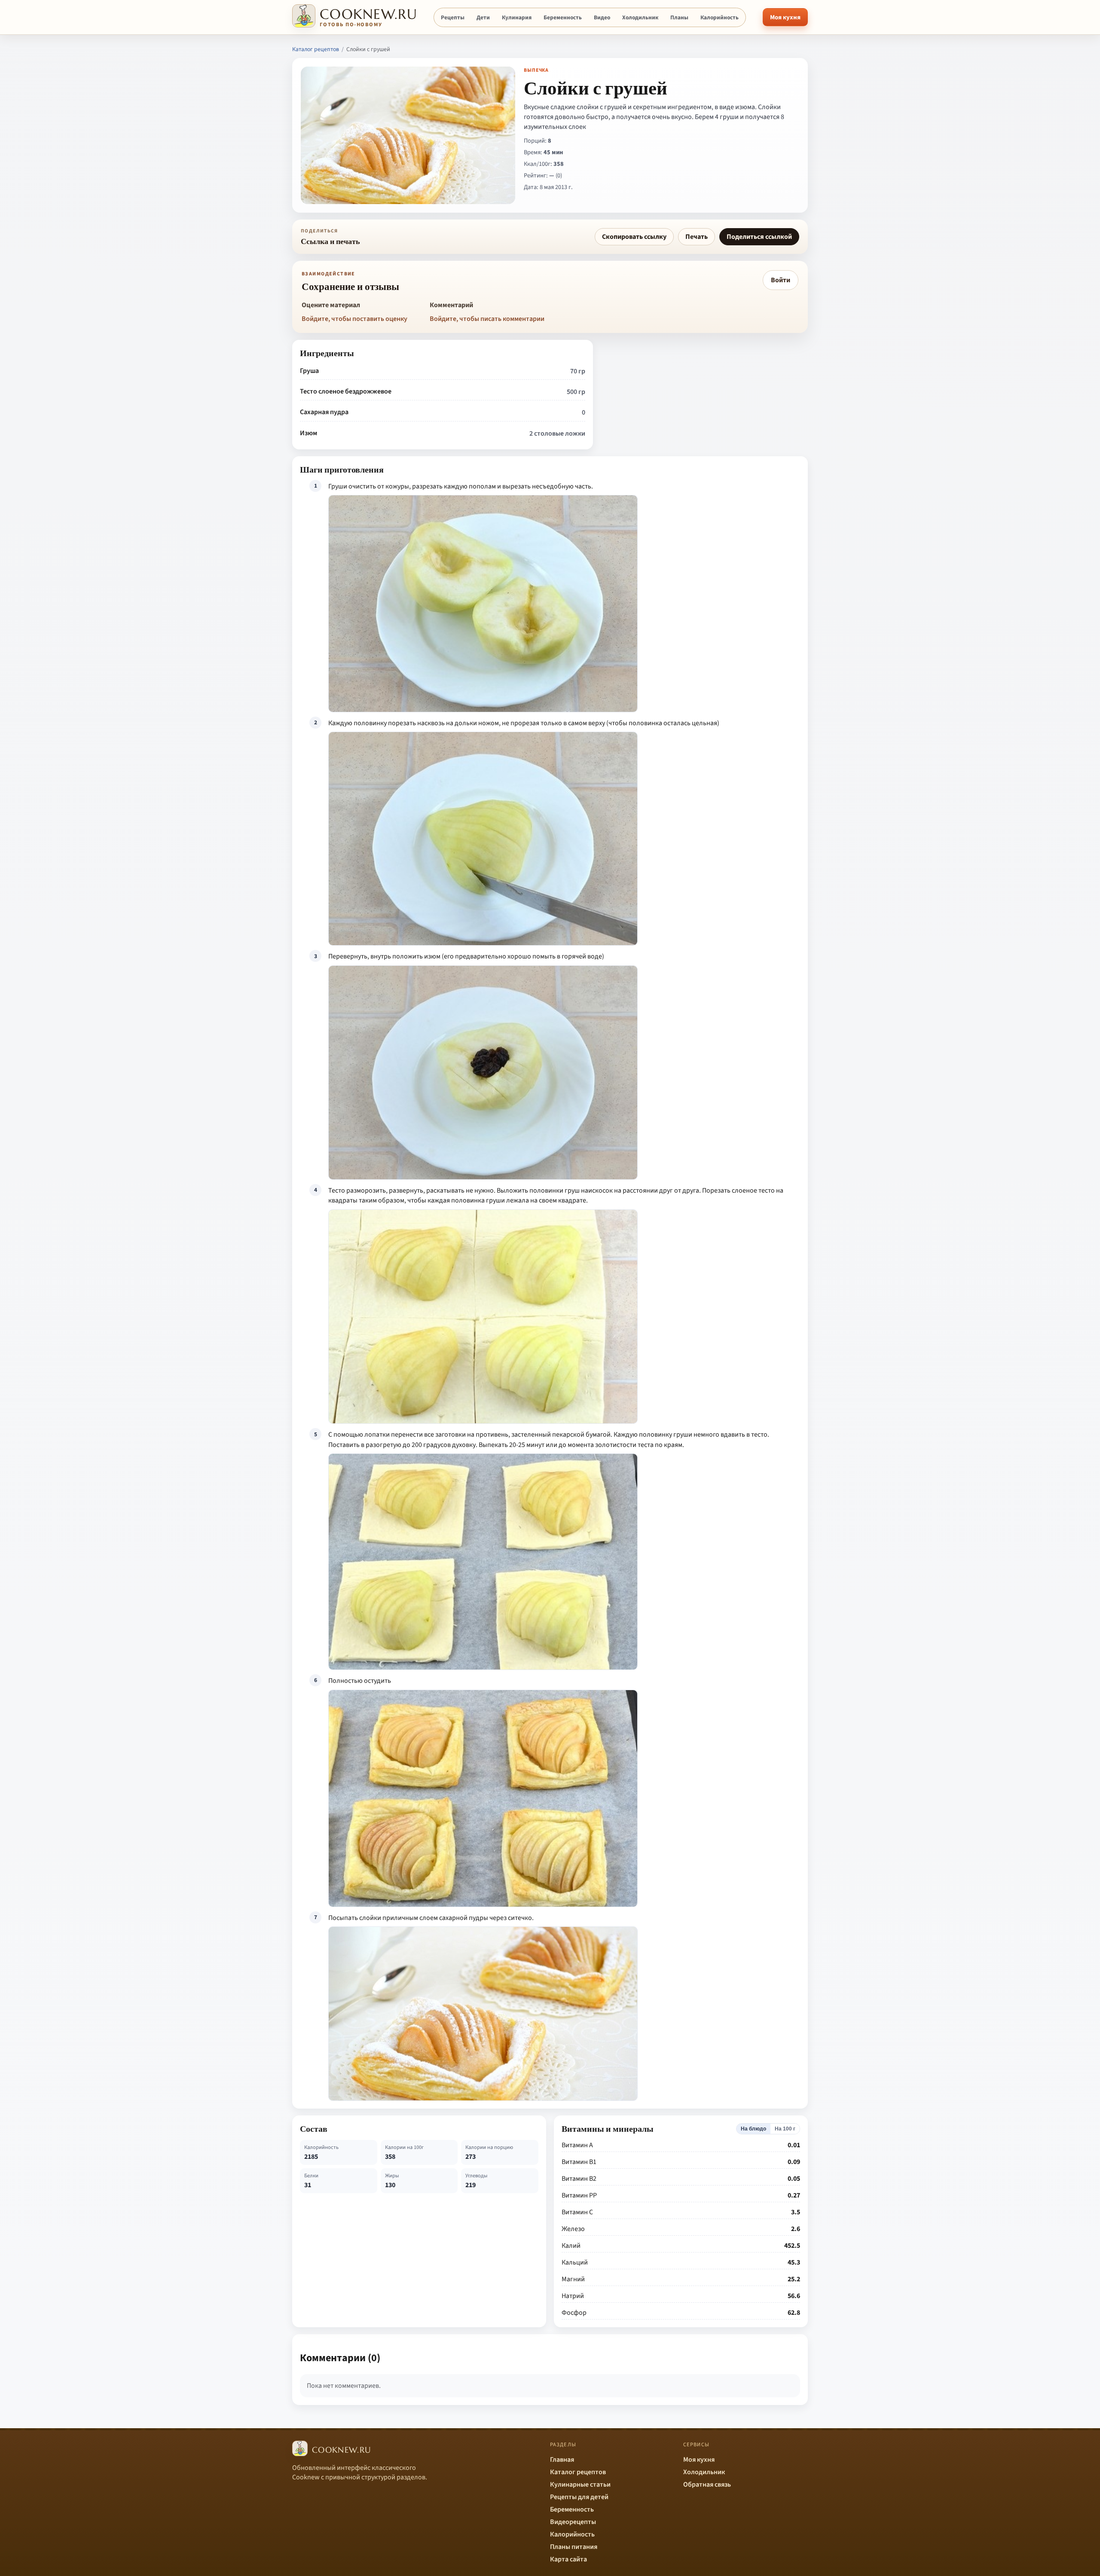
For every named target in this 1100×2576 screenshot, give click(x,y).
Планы (679, 17)
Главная (562, 2460)
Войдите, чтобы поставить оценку (354, 319)
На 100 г (785, 2129)
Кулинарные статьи (580, 2484)
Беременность (563, 17)
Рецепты (453, 17)
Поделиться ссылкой (759, 237)
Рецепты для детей (579, 2497)
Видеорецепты (573, 2522)
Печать (697, 237)
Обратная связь (707, 2484)
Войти (781, 280)
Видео (602, 17)
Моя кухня (785, 17)
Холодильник (640, 17)
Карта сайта (568, 2559)
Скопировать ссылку (634, 237)
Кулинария (517, 17)
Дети (483, 17)
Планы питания (574, 2547)
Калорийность (720, 17)
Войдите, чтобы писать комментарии (487, 319)
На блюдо (753, 2129)
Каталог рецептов (316, 49)
